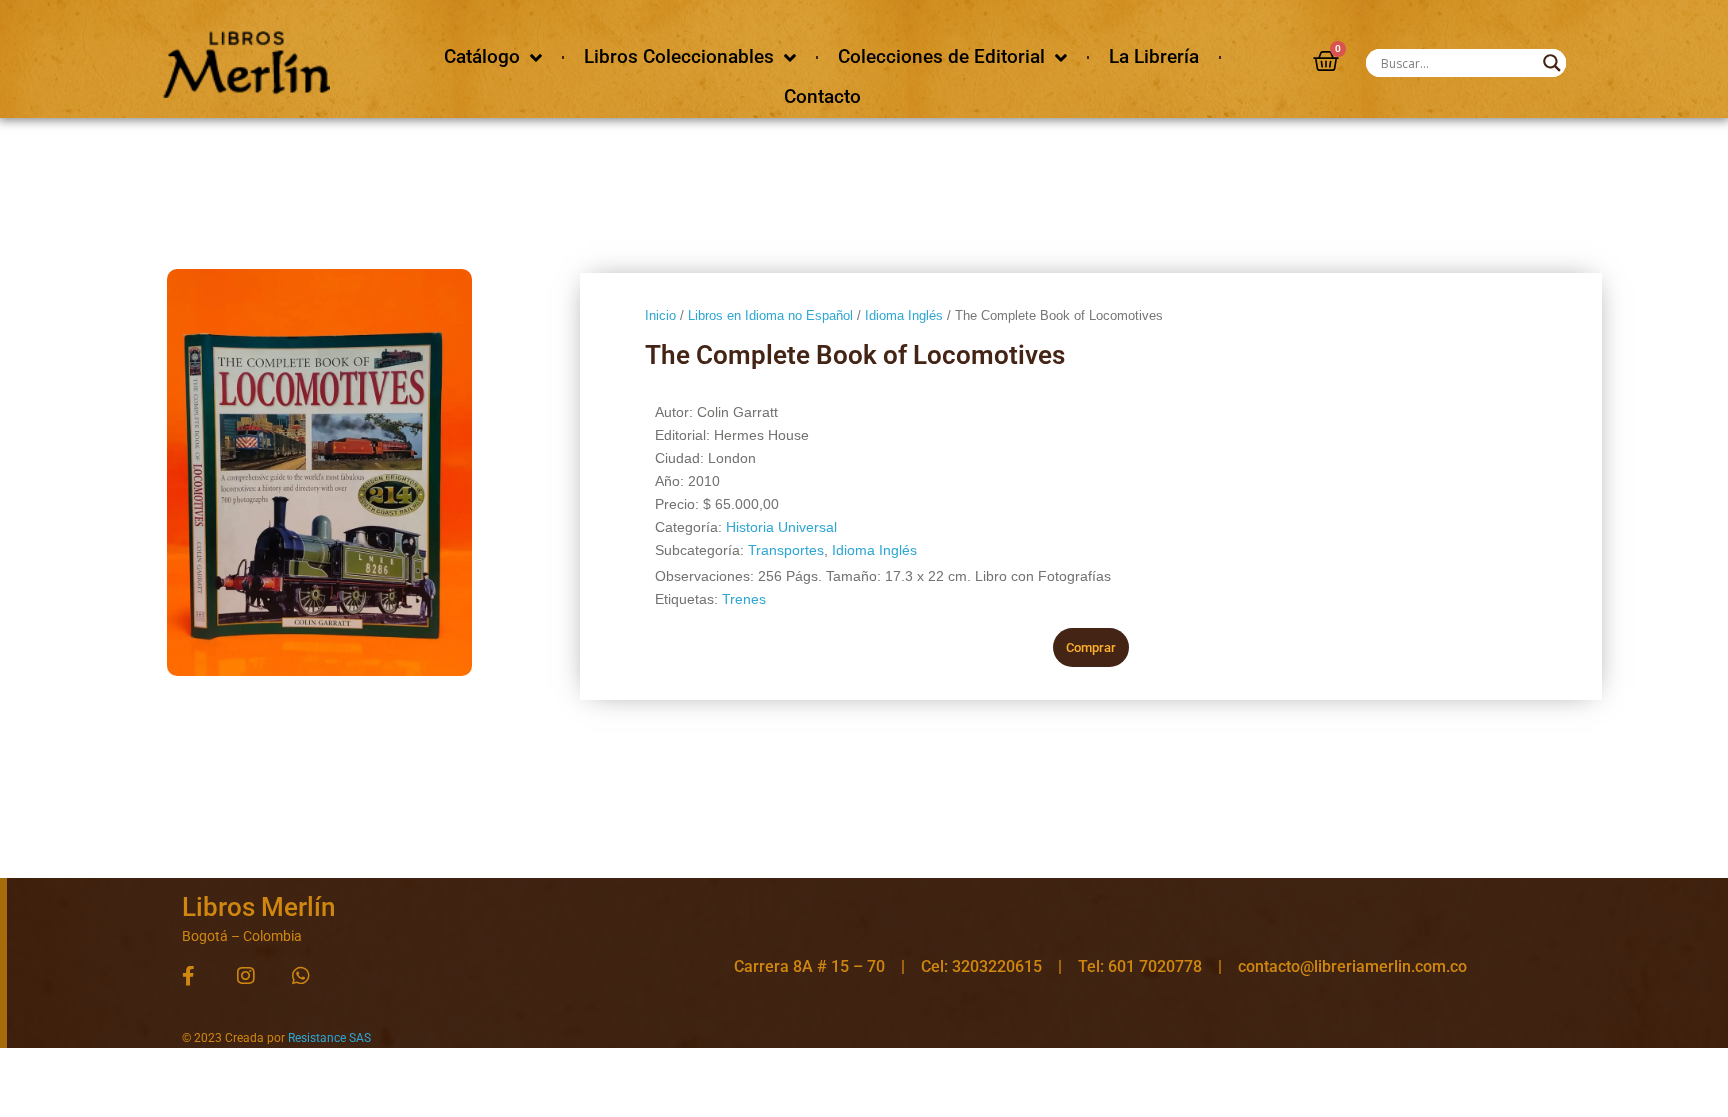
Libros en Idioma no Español (770, 315)
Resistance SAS (329, 1038)
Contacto (822, 96)
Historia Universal (781, 527)
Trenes (744, 599)
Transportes (786, 550)
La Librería (1154, 56)
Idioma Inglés (904, 315)
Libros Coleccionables (679, 56)
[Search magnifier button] (1552, 63)
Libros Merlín (258, 907)
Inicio (660, 315)
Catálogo (482, 56)
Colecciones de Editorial (941, 56)
